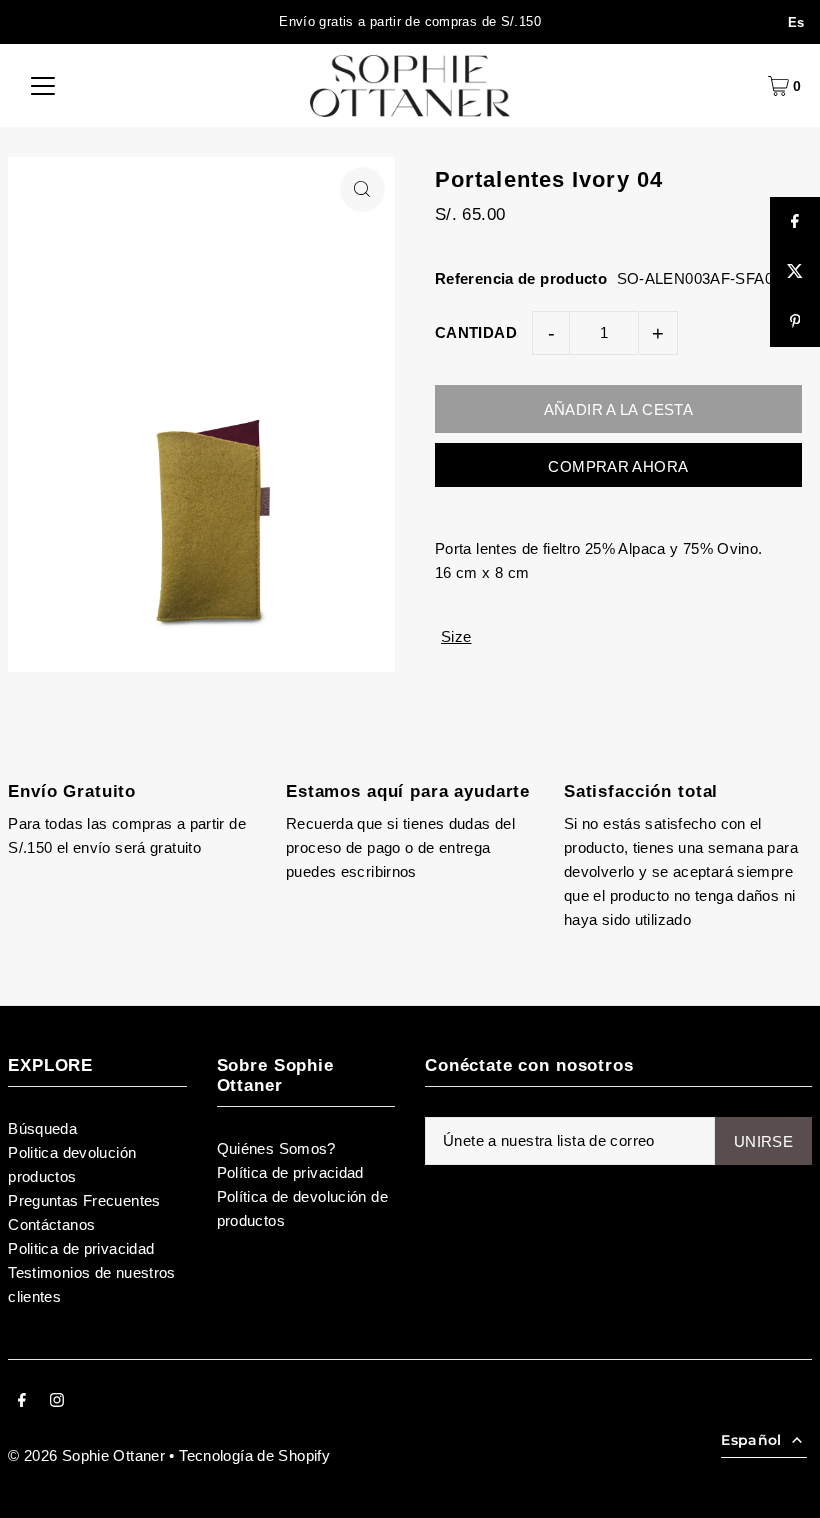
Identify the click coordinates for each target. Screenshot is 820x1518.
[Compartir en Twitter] (795, 272)
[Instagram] (57, 1402)
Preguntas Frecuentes (84, 1200)
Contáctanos (51, 1224)
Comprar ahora (618, 466)
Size (456, 636)
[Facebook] (22, 1402)
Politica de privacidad (81, 1248)
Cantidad (476, 332)
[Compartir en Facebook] (795, 222)
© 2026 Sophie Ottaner (86, 1455)
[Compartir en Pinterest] (795, 322)
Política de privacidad (290, 1172)
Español (751, 1440)
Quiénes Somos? (276, 1148)
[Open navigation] (43, 86)
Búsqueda (42, 1128)
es (796, 22)
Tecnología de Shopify (254, 1455)
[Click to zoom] (362, 189)
